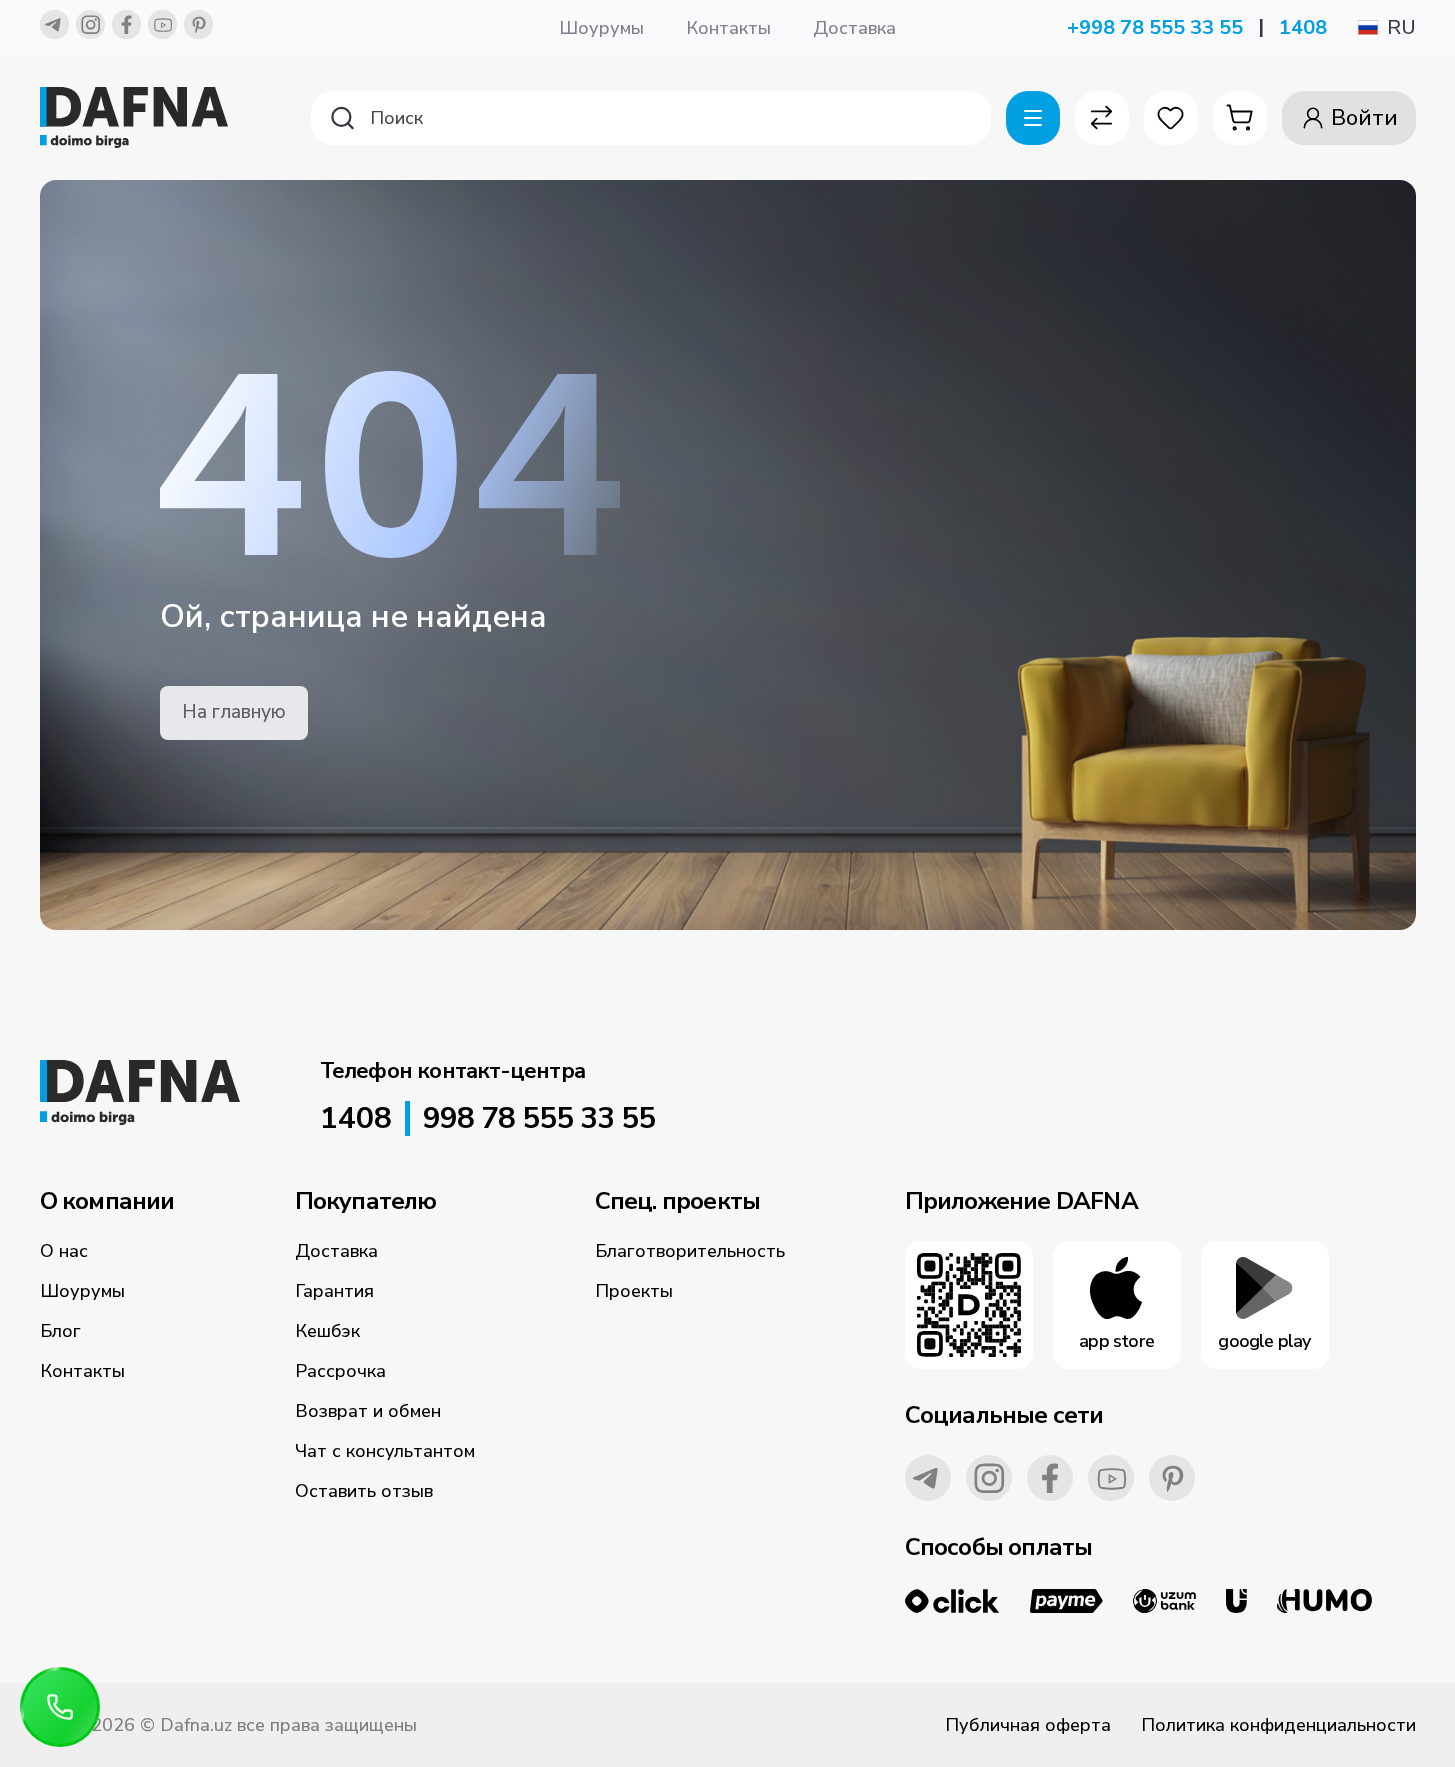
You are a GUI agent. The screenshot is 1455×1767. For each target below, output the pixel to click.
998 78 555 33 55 (539, 1119)
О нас (64, 1251)
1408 (1303, 27)
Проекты (634, 1291)
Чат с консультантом (385, 1451)
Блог (60, 1331)
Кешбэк (327, 1331)
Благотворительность (690, 1251)
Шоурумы (601, 28)
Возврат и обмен (368, 1411)
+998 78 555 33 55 (1155, 27)
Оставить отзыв (364, 1491)
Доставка (854, 28)
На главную (234, 712)
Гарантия (334, 1291)
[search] (651, 118)
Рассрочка (340, 1371)
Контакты (728, 28)
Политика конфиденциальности (1278, 1725)
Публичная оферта (1028, 1725)
